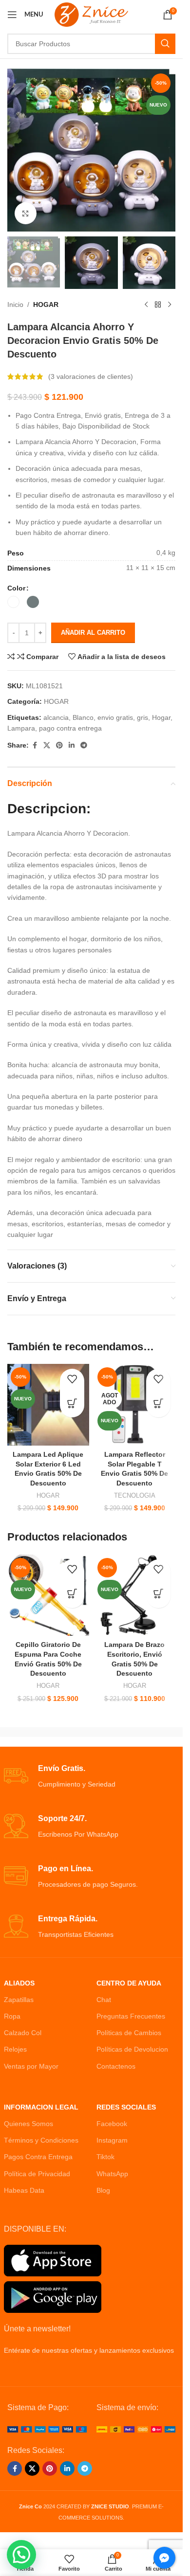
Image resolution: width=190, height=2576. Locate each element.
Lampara (21, 728)
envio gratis (115, 717)
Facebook (112, 2124)
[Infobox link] (92, 1777)
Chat (104, 2000)
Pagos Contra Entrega (38, 2157)
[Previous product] (146, 304)
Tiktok (105, 2157)
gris (142, 717)
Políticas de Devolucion (132, 2049)
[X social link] (47, 745)
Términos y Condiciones (41, 2140)
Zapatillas (19, 2000)
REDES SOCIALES (126, 2107)
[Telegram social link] (84, 745)
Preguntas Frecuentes (131, 2016)
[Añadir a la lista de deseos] (72, 1381)
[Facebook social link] (35, 745)
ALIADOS (19, 1983)
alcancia (56, 717)
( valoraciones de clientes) (91, 376)
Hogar (161, 717)
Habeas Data (24, 2190)
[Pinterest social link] (59, 745)
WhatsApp (112, 2174)
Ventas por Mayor (31, 2066)
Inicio (15, 304)
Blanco (83, 717)
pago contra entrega (70, 728)
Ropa (12, 2016)
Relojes (15, 2049)
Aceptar (91, 2558)
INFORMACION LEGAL (41, 2107)
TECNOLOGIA (135, 1495)
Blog (103, 2190)
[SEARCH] (165, 44)
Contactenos (116, 2066)
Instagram (112, 2140)
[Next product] (170, 304)
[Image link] (47, 2429)
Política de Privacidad (37, 2174)
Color (16, 588)
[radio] (13, 602)
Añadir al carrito (93, 633)
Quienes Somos (28, 2124)
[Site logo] (91, 14)
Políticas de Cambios (129, 2033)
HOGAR (46, 304)
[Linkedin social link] (72, 745)
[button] (72, 1405)
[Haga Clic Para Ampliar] (26, 213)
